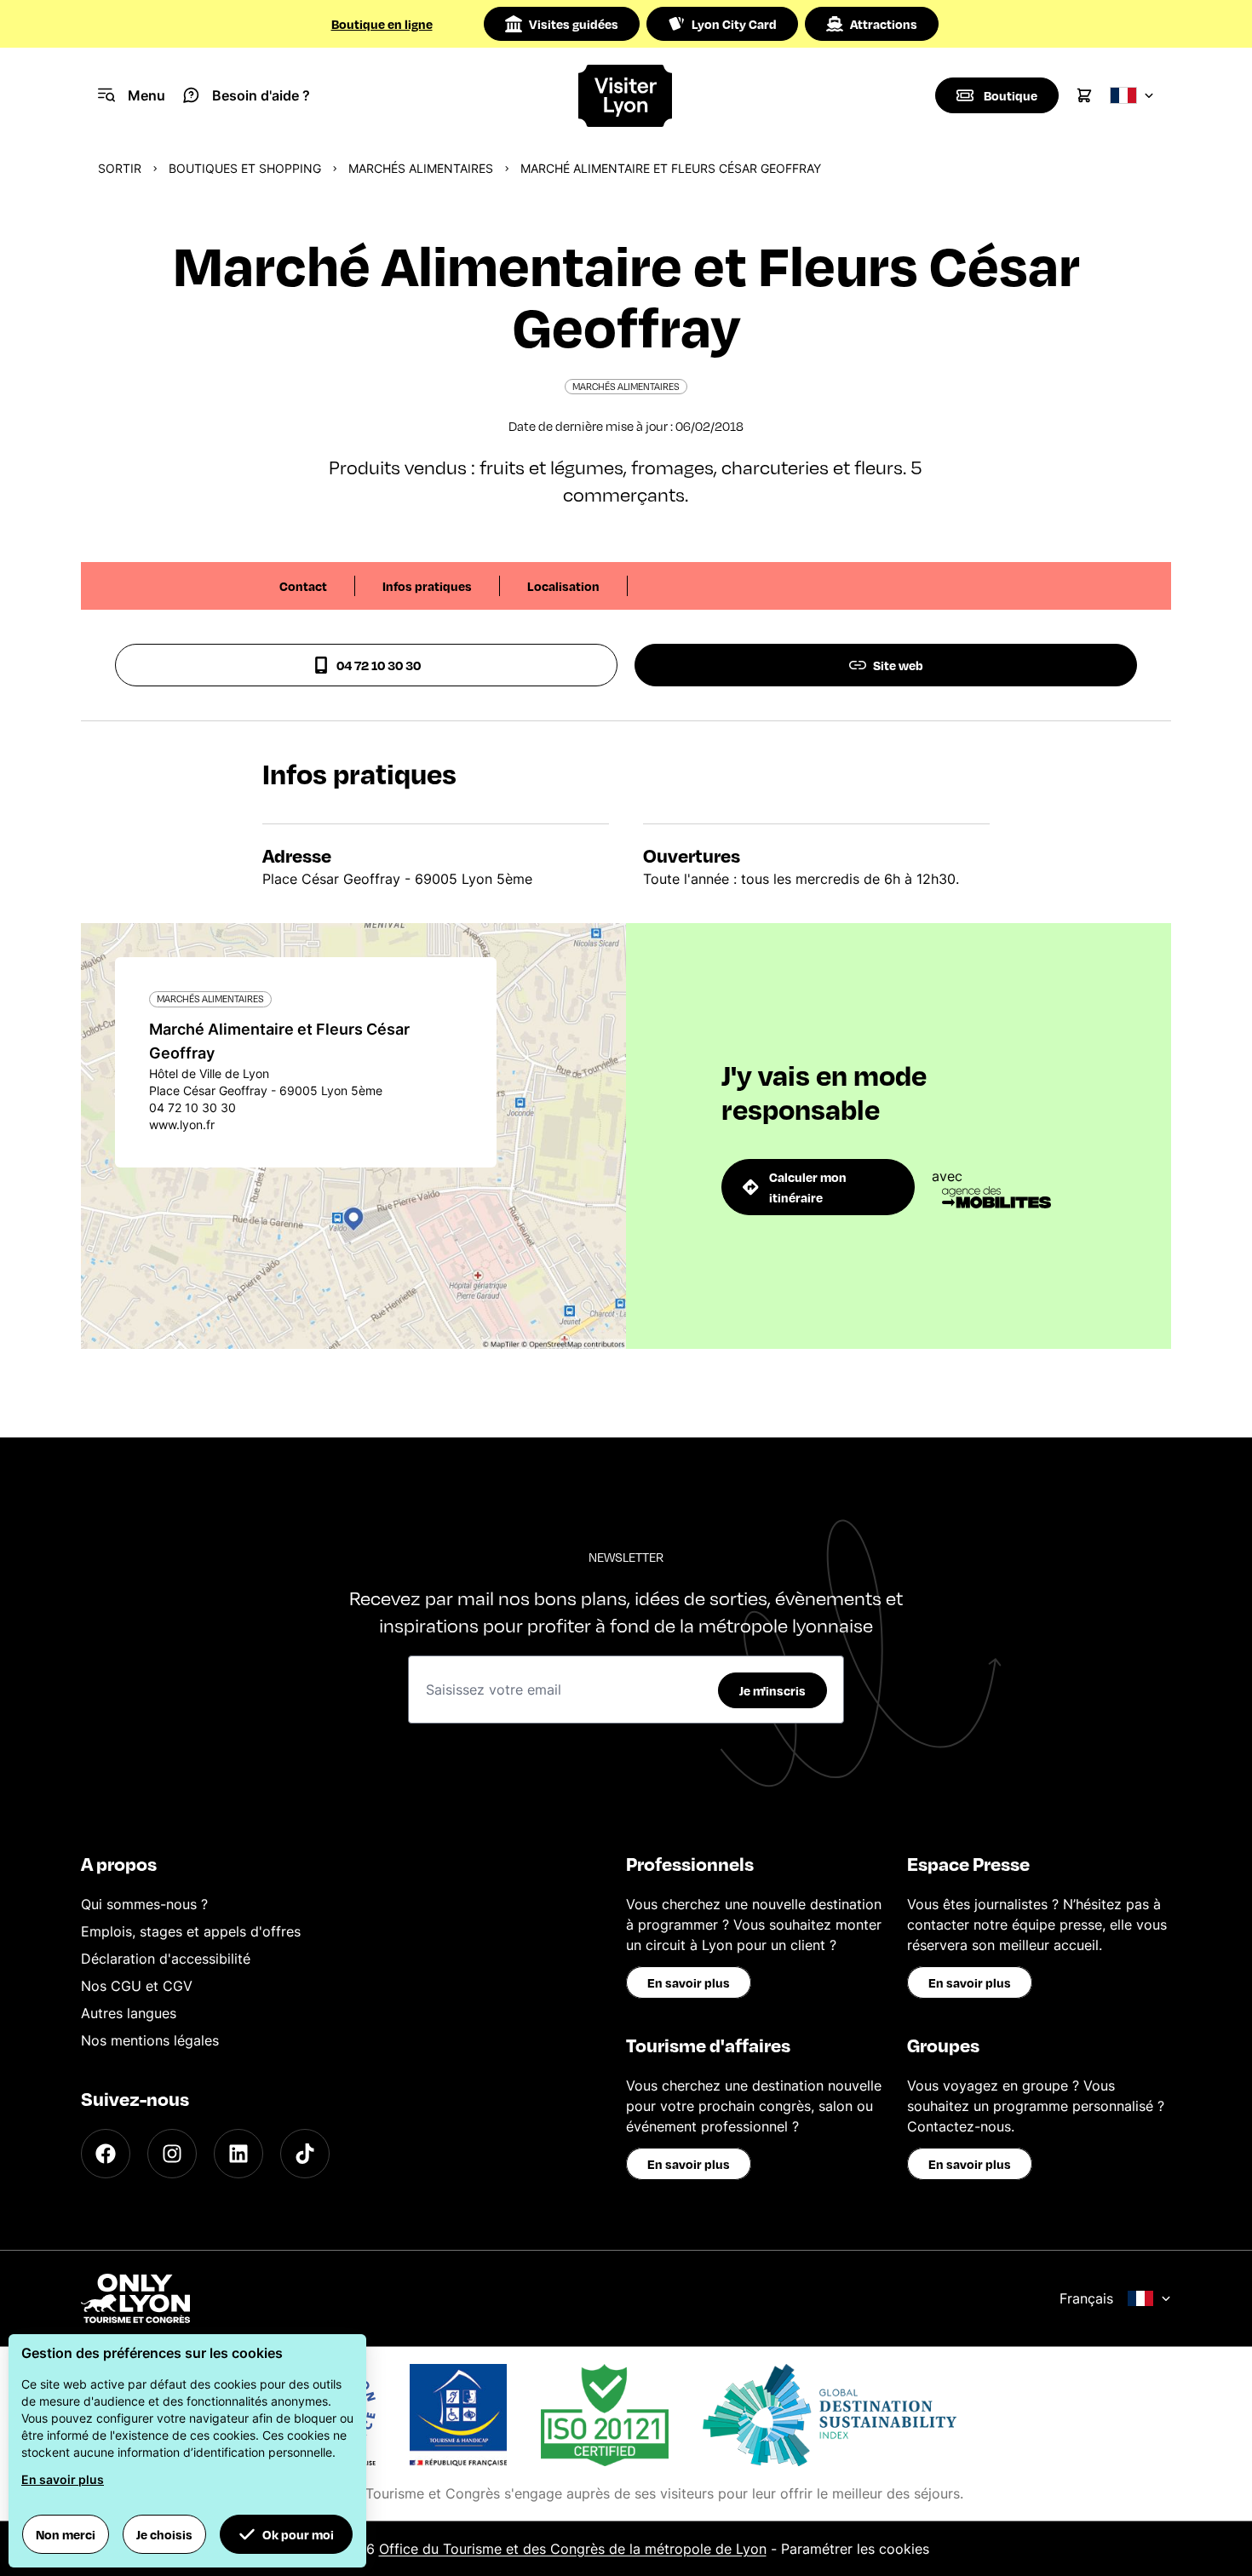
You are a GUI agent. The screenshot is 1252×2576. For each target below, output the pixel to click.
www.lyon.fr (182, 1124)
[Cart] (1084, 95)
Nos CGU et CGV (137, 1986)
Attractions (884, 24)
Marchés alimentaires (421, 168)
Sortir (120, 168)
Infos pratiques (427, 586)
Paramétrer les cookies (855, 2549)
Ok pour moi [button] (298, 2534)
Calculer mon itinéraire (808, 1187)
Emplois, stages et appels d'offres (191, 1931)
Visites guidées (574, 24)
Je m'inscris (772, 1690)
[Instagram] (172, 2154)
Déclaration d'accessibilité (166, 1959)
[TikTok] (305, 2154)
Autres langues (129, 2013)
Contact (303, 586)
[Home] (626, 96)
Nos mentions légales (150, 2040)
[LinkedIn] (238, 2154)
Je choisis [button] (164, 2534)
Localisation (563, 586)
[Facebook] (106, 2154)
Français (1086, 2298)
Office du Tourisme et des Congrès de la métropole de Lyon (573, 2549)
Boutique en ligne (382, 24)
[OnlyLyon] (135, 2298)
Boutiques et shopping (245, 168)
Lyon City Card (734, 24)
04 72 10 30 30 (379, 665)
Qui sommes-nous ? (144, 1904)
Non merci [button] (66, 2534)
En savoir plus (689, 1982)
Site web (898, 665)
